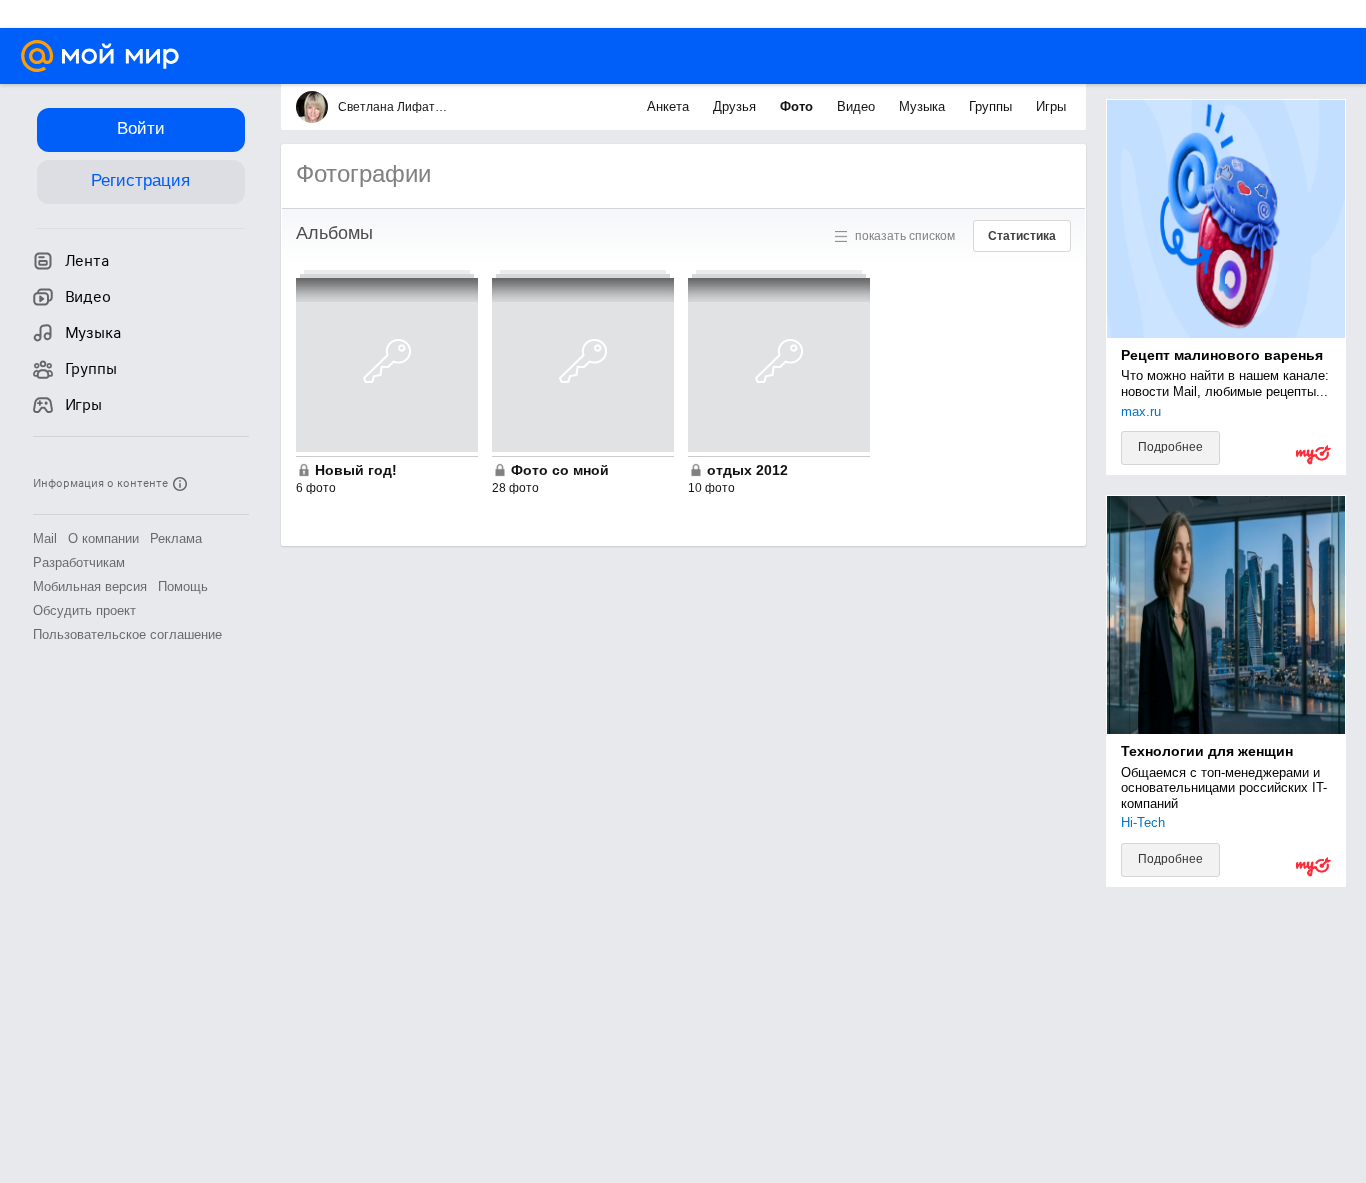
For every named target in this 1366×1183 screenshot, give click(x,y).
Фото (798, 106)
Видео (858, 106)
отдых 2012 (747, 470)
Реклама (176, 538)
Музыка (924, 106)
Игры (1051, 106)
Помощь (183, 586)
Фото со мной (560, 470)
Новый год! (356, 470)
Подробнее (1170, 447)
